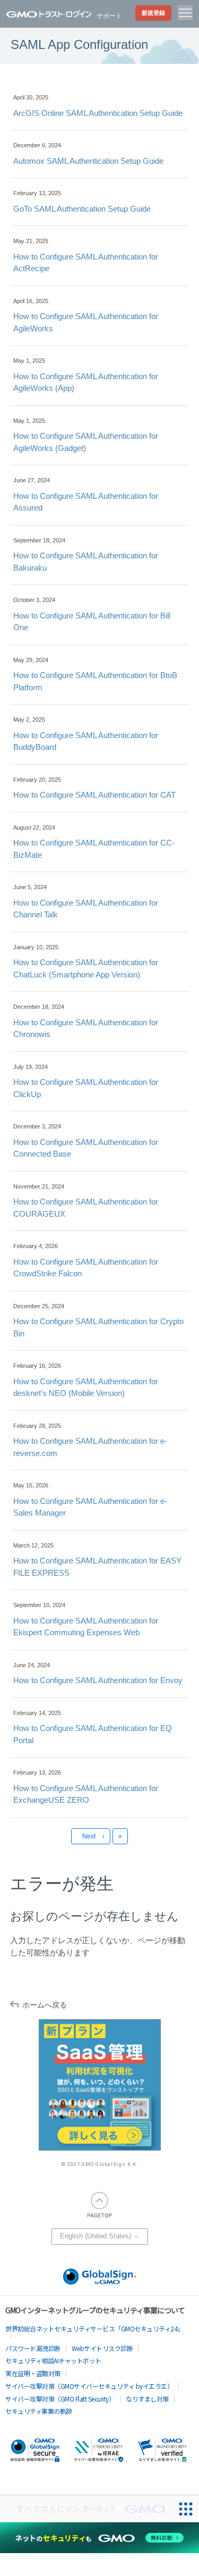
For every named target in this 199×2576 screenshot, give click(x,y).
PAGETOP (100, 2205)
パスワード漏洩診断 (33, 2348)
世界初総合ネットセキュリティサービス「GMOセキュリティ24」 (94, 2328)
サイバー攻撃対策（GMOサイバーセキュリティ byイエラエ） (89, 2386)
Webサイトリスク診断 (102, 2348)
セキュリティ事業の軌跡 (39, 2411)
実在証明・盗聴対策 (33, 2373)
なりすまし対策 (147, 2399)
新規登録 (153, 13)
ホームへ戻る (45, 2005)
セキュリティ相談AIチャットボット (53, 2360)
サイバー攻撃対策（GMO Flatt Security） (60, 2399)
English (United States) (97, 2236)
